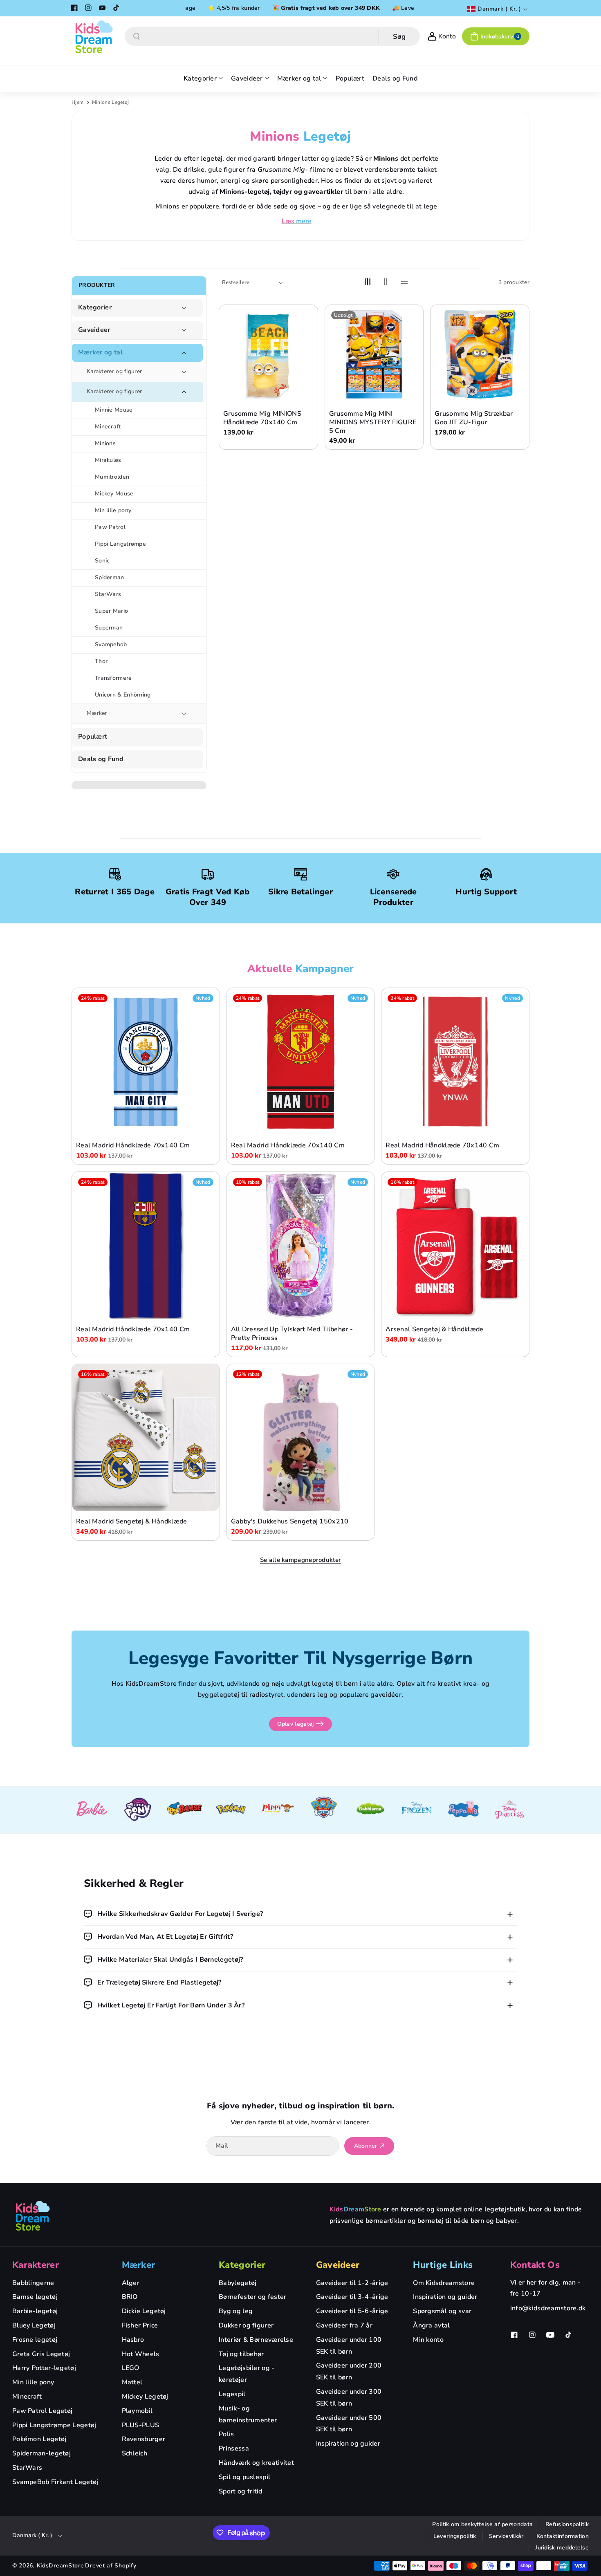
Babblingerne (33, 2283)
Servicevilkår (506, 2536)
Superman (109, 628)
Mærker (97, 713)
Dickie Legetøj (144, 2311)
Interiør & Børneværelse (256, 2340)
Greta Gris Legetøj (41, 2354)
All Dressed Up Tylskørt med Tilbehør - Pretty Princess (292, 1334)
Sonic (102, 561)
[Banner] (92, 1810)
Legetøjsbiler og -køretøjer (247, 2374)
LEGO (131, 2368)
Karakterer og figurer (114, 371)
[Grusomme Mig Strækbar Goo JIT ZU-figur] (480, 354)
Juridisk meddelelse (562, 2548)
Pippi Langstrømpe (120, 544)
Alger (131, 2283)
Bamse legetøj (35, 2297)
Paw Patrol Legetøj (42, 2411)
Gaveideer (94, 330)
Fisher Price (140, 2325)
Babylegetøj (238, 2283)
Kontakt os (535, 2265)
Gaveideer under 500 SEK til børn (349, 2424)
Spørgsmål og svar (442, 2311)
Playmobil (137, 2411)
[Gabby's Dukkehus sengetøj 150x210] (301, 1438)
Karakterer (36, 2265)
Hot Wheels (141, 2354)
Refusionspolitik (567, 2524)
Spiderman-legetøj (41, 2453)
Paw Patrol (110, 527)
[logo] (33, 2215)
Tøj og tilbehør (241, 2354)
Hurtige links (443, 2265)
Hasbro (133, 2340)
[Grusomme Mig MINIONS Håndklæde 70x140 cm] (268, 354)
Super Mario (111, 611)
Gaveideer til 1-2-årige (352, 2283)
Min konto (428, 2340)
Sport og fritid (241, 2491)
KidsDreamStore (61, 2566)
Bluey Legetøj (34, 2325)
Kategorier (95, 308)
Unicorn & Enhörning (123, 695)
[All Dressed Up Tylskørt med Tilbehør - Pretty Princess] (301, 1246)
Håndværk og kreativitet (256, 2463)
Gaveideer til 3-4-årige (352, 2297)
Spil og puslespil (244, 2477)
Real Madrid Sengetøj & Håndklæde (132, 1522)
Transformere (113, 678)
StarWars (108, 594)
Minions (105, 443)
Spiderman (110, 577)
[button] (496, 36)
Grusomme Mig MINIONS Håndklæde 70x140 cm (262, 418)
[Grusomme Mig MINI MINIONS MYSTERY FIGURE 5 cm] (374, 354)
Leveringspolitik (455, 2536)
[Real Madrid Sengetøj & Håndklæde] (146, 1438)
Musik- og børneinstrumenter (248, 2414)
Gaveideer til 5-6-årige (352, 2311)
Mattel (132, 2382)
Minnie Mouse (114, 410)
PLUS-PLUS (141, 2425)
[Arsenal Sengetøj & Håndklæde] (455, 1246)
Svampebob (111, 644)
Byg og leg (236, 2311)
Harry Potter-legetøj (44, 2368)
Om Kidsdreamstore (444, 2283)
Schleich (135, 2453)
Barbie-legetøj (35, 2311)
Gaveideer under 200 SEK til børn (349, 2371)
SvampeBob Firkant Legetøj (55, 2482)
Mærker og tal (100, 353)
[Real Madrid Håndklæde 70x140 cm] (146, 1062)
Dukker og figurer (246, 2325)
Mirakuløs (108, 460)
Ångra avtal (431, 2325)
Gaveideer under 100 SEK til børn (349, 2346)
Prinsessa (234, 2448)
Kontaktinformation (563, 2536)
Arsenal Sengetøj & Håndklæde (434, 1329)
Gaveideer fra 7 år (344, 2325)
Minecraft (108, 427)
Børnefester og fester (252, 2297)
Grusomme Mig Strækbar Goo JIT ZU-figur (474, 418)
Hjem (77, 102)
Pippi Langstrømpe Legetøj (54, 2425)
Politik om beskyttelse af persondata (482, 2524)
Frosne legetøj (35, 2340)
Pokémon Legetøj (39, 2439)
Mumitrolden (112, 477)
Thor (101, 661)
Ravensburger (144, 2439)
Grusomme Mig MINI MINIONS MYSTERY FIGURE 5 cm (373, 422)
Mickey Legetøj (145, 2397)
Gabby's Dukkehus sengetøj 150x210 (290, 1522)
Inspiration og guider (348, 2444)
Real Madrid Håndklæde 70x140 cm (133, 1146)
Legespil (232, 2394)
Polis (226, 2434)
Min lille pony (113, 510)
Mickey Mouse (114, 494)
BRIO (130, 2297)
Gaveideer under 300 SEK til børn (349, 2398)
